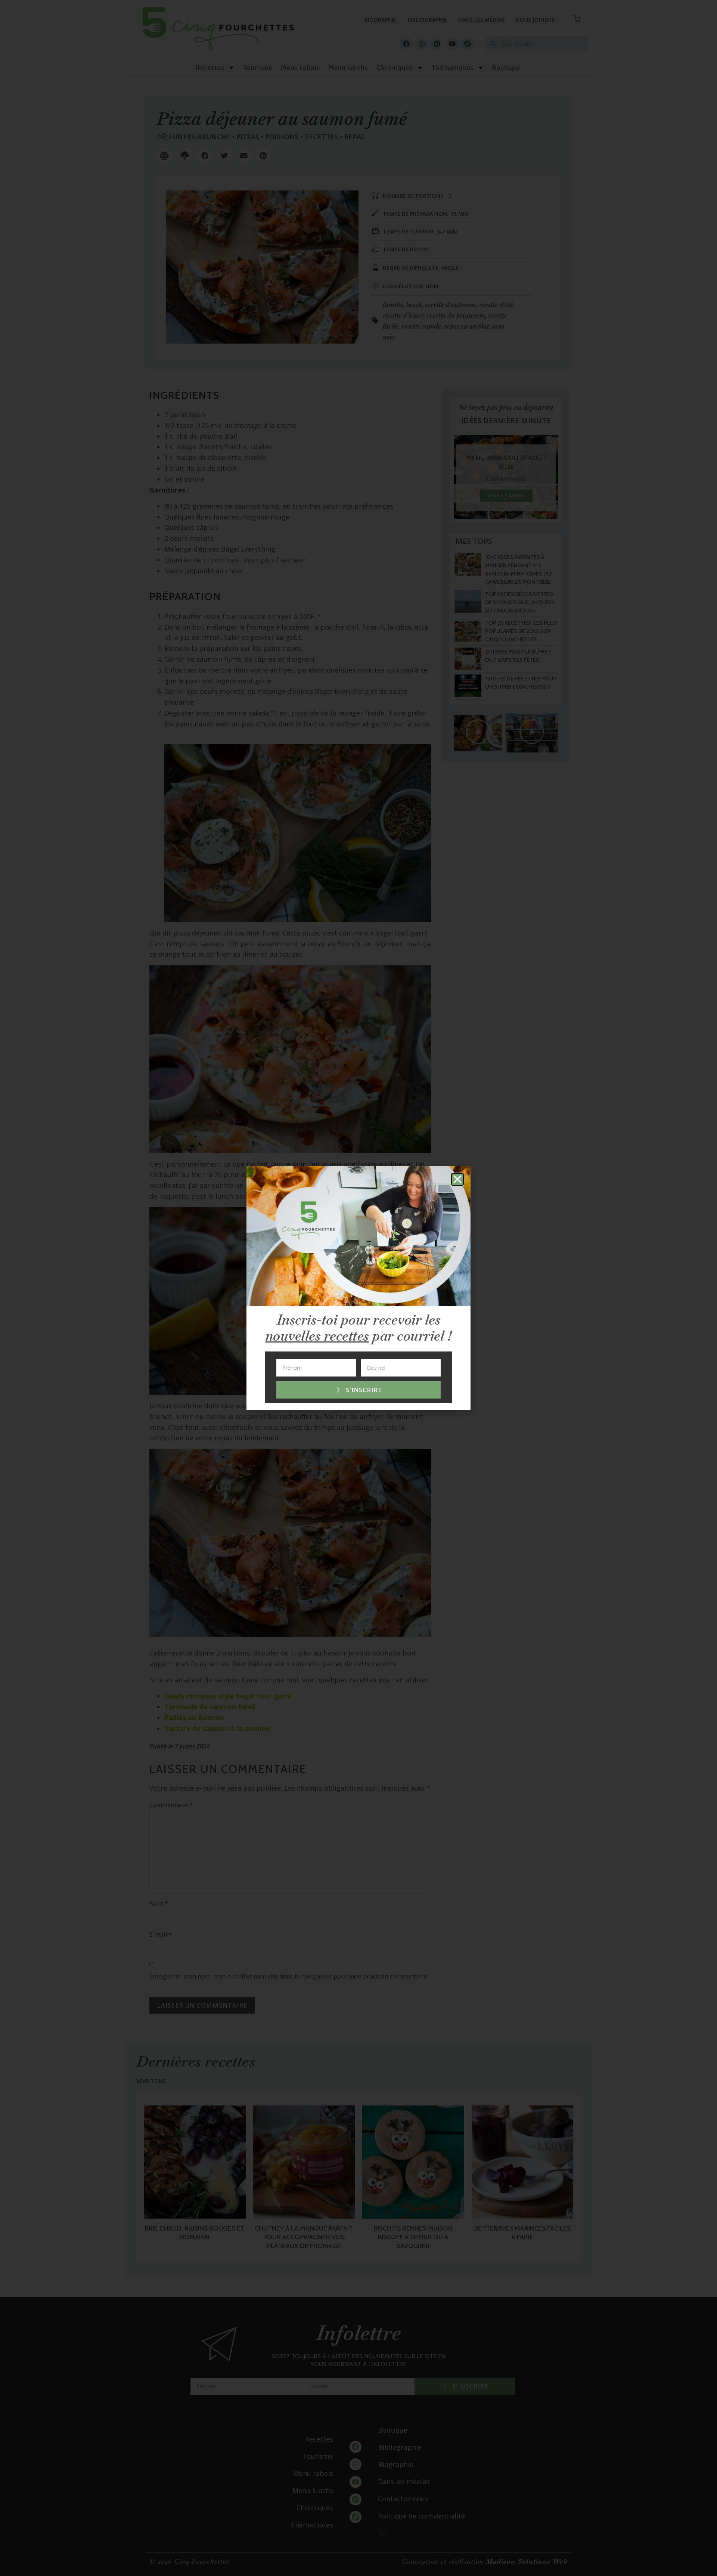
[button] (457, 1179)
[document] (358, 1288)
